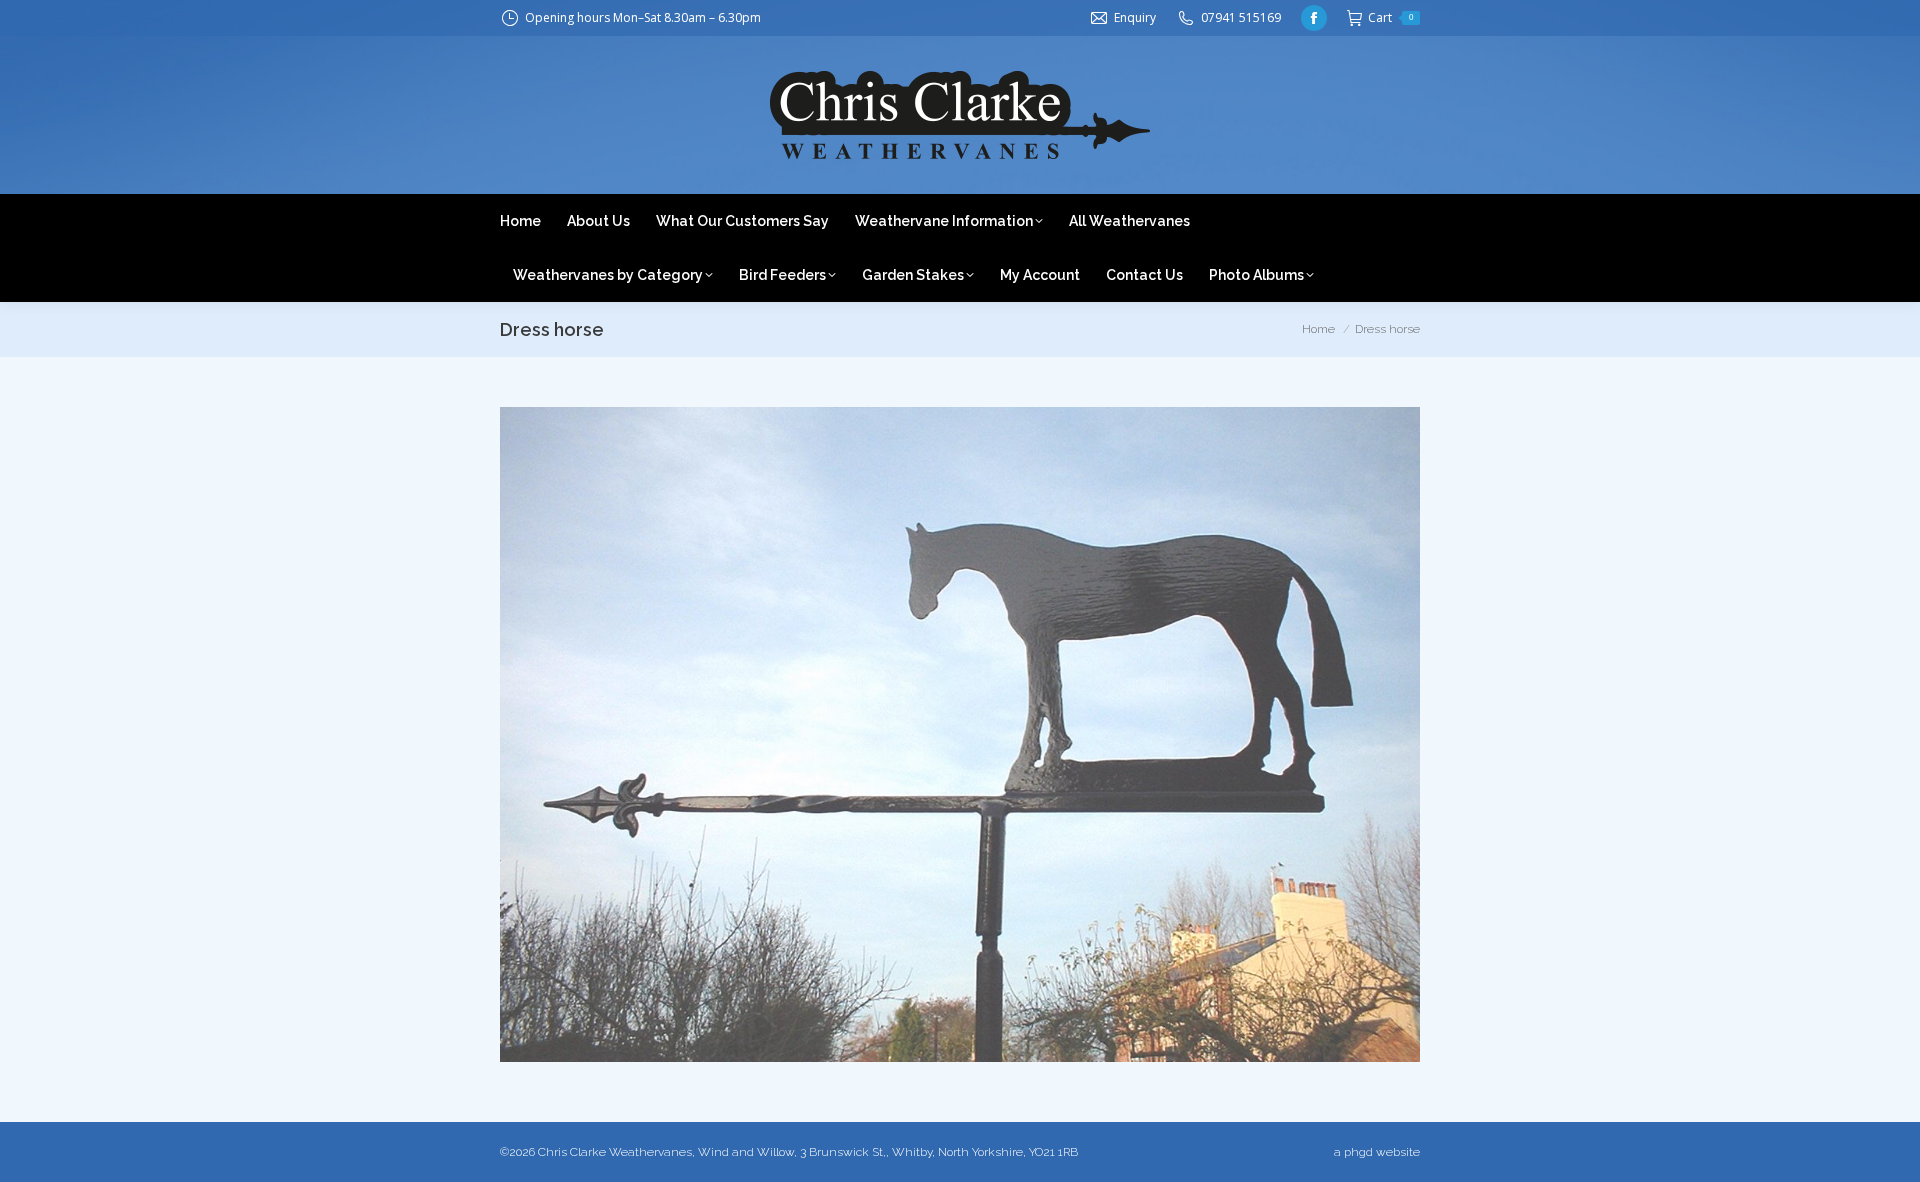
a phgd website (1377, 1152)
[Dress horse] (960, 734)
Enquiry (1135, 17)
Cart (1390, 17)
